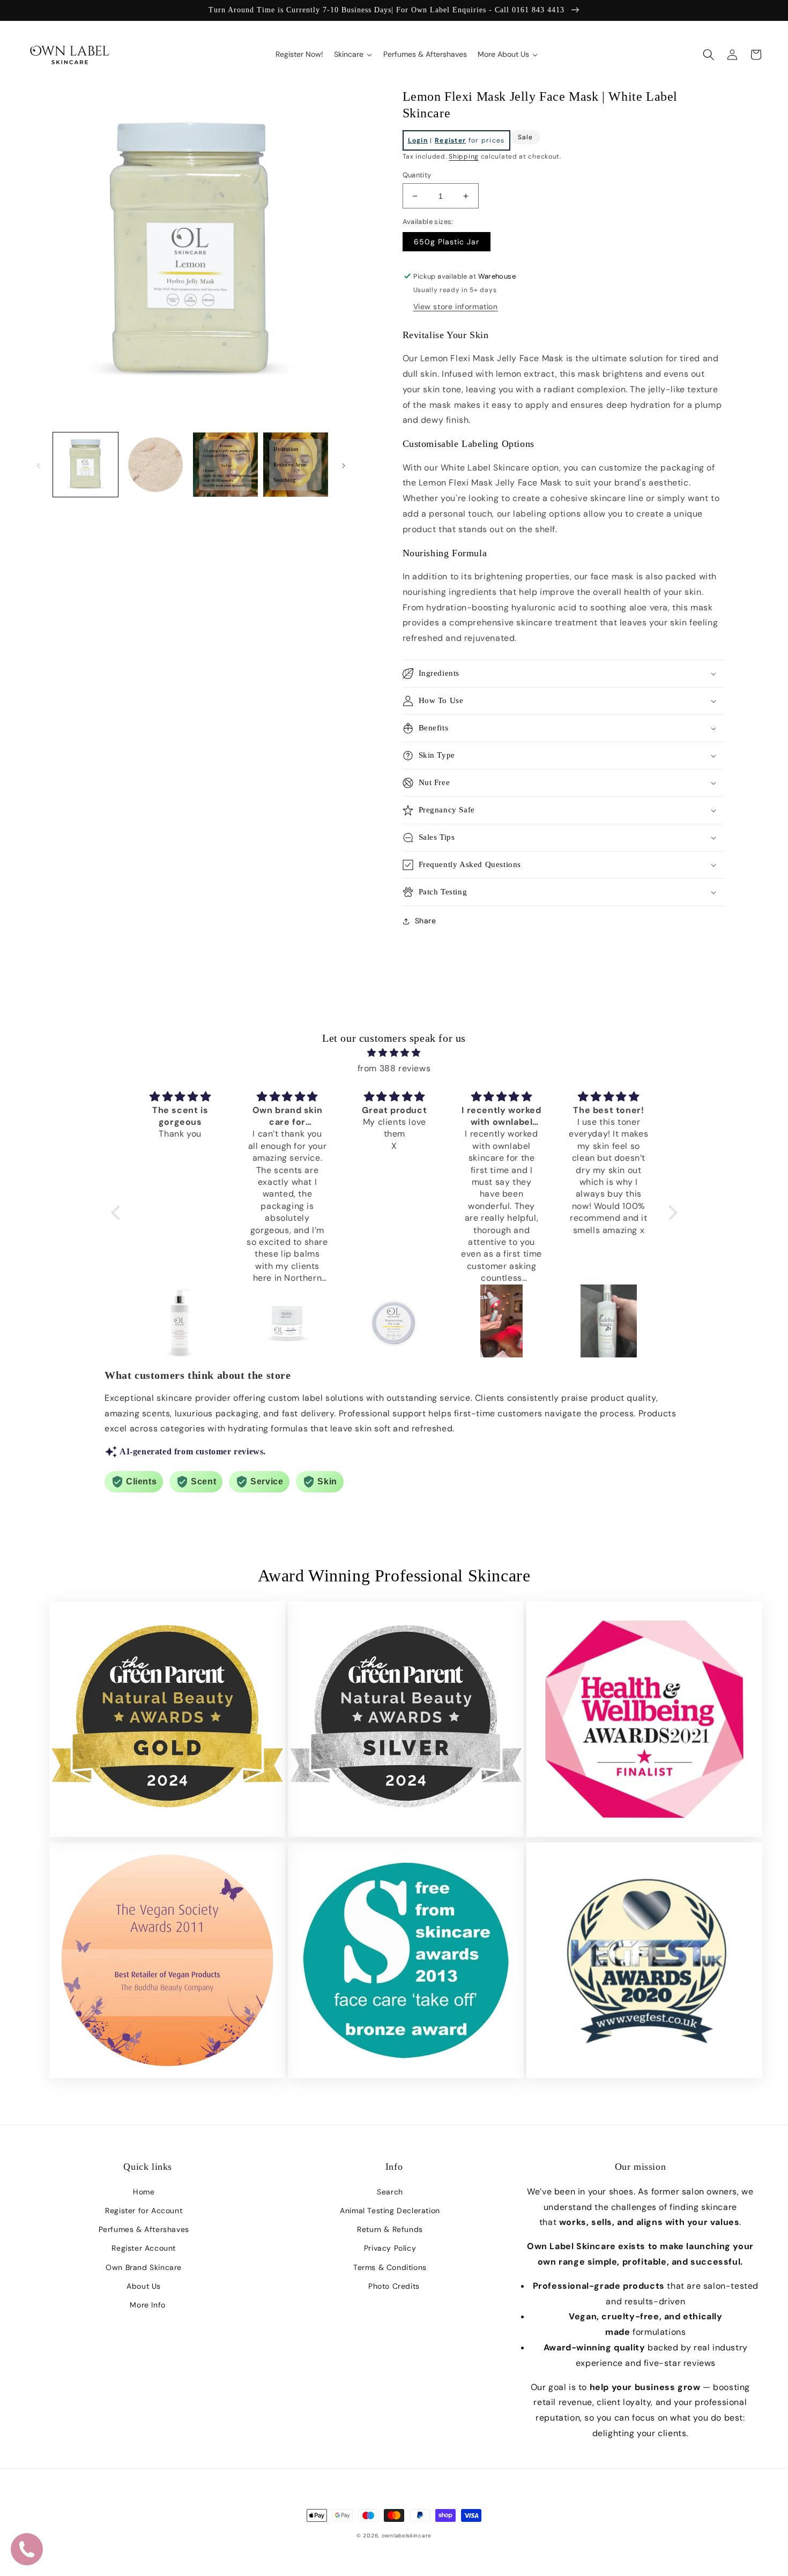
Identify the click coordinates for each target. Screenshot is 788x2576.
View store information (456, 307)
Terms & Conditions (390, 2267)
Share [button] (426, 921)
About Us (144, 2286)
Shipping (464, 156)
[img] (394, 1053)
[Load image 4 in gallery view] (296, 465)
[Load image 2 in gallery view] (156, 465)
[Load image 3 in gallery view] (225, 465)
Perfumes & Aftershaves (144, 2229)
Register (450, 140)
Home (144, 2192)
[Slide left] (39, 465)
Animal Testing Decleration (390, 2211)
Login (418, 140)
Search (390, 2192)
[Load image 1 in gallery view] (86, 465)
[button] (709, 55)
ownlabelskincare (407, 2536)
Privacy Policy (390, 2248)
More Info (147, 2305)
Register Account (144, 2248)
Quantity (417, 175)
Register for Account (144, 2211)
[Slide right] (344, 465)
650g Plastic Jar (447, 242)
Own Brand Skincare (144, 2267)
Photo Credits (394, 2286)
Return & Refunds (390, 2229)
